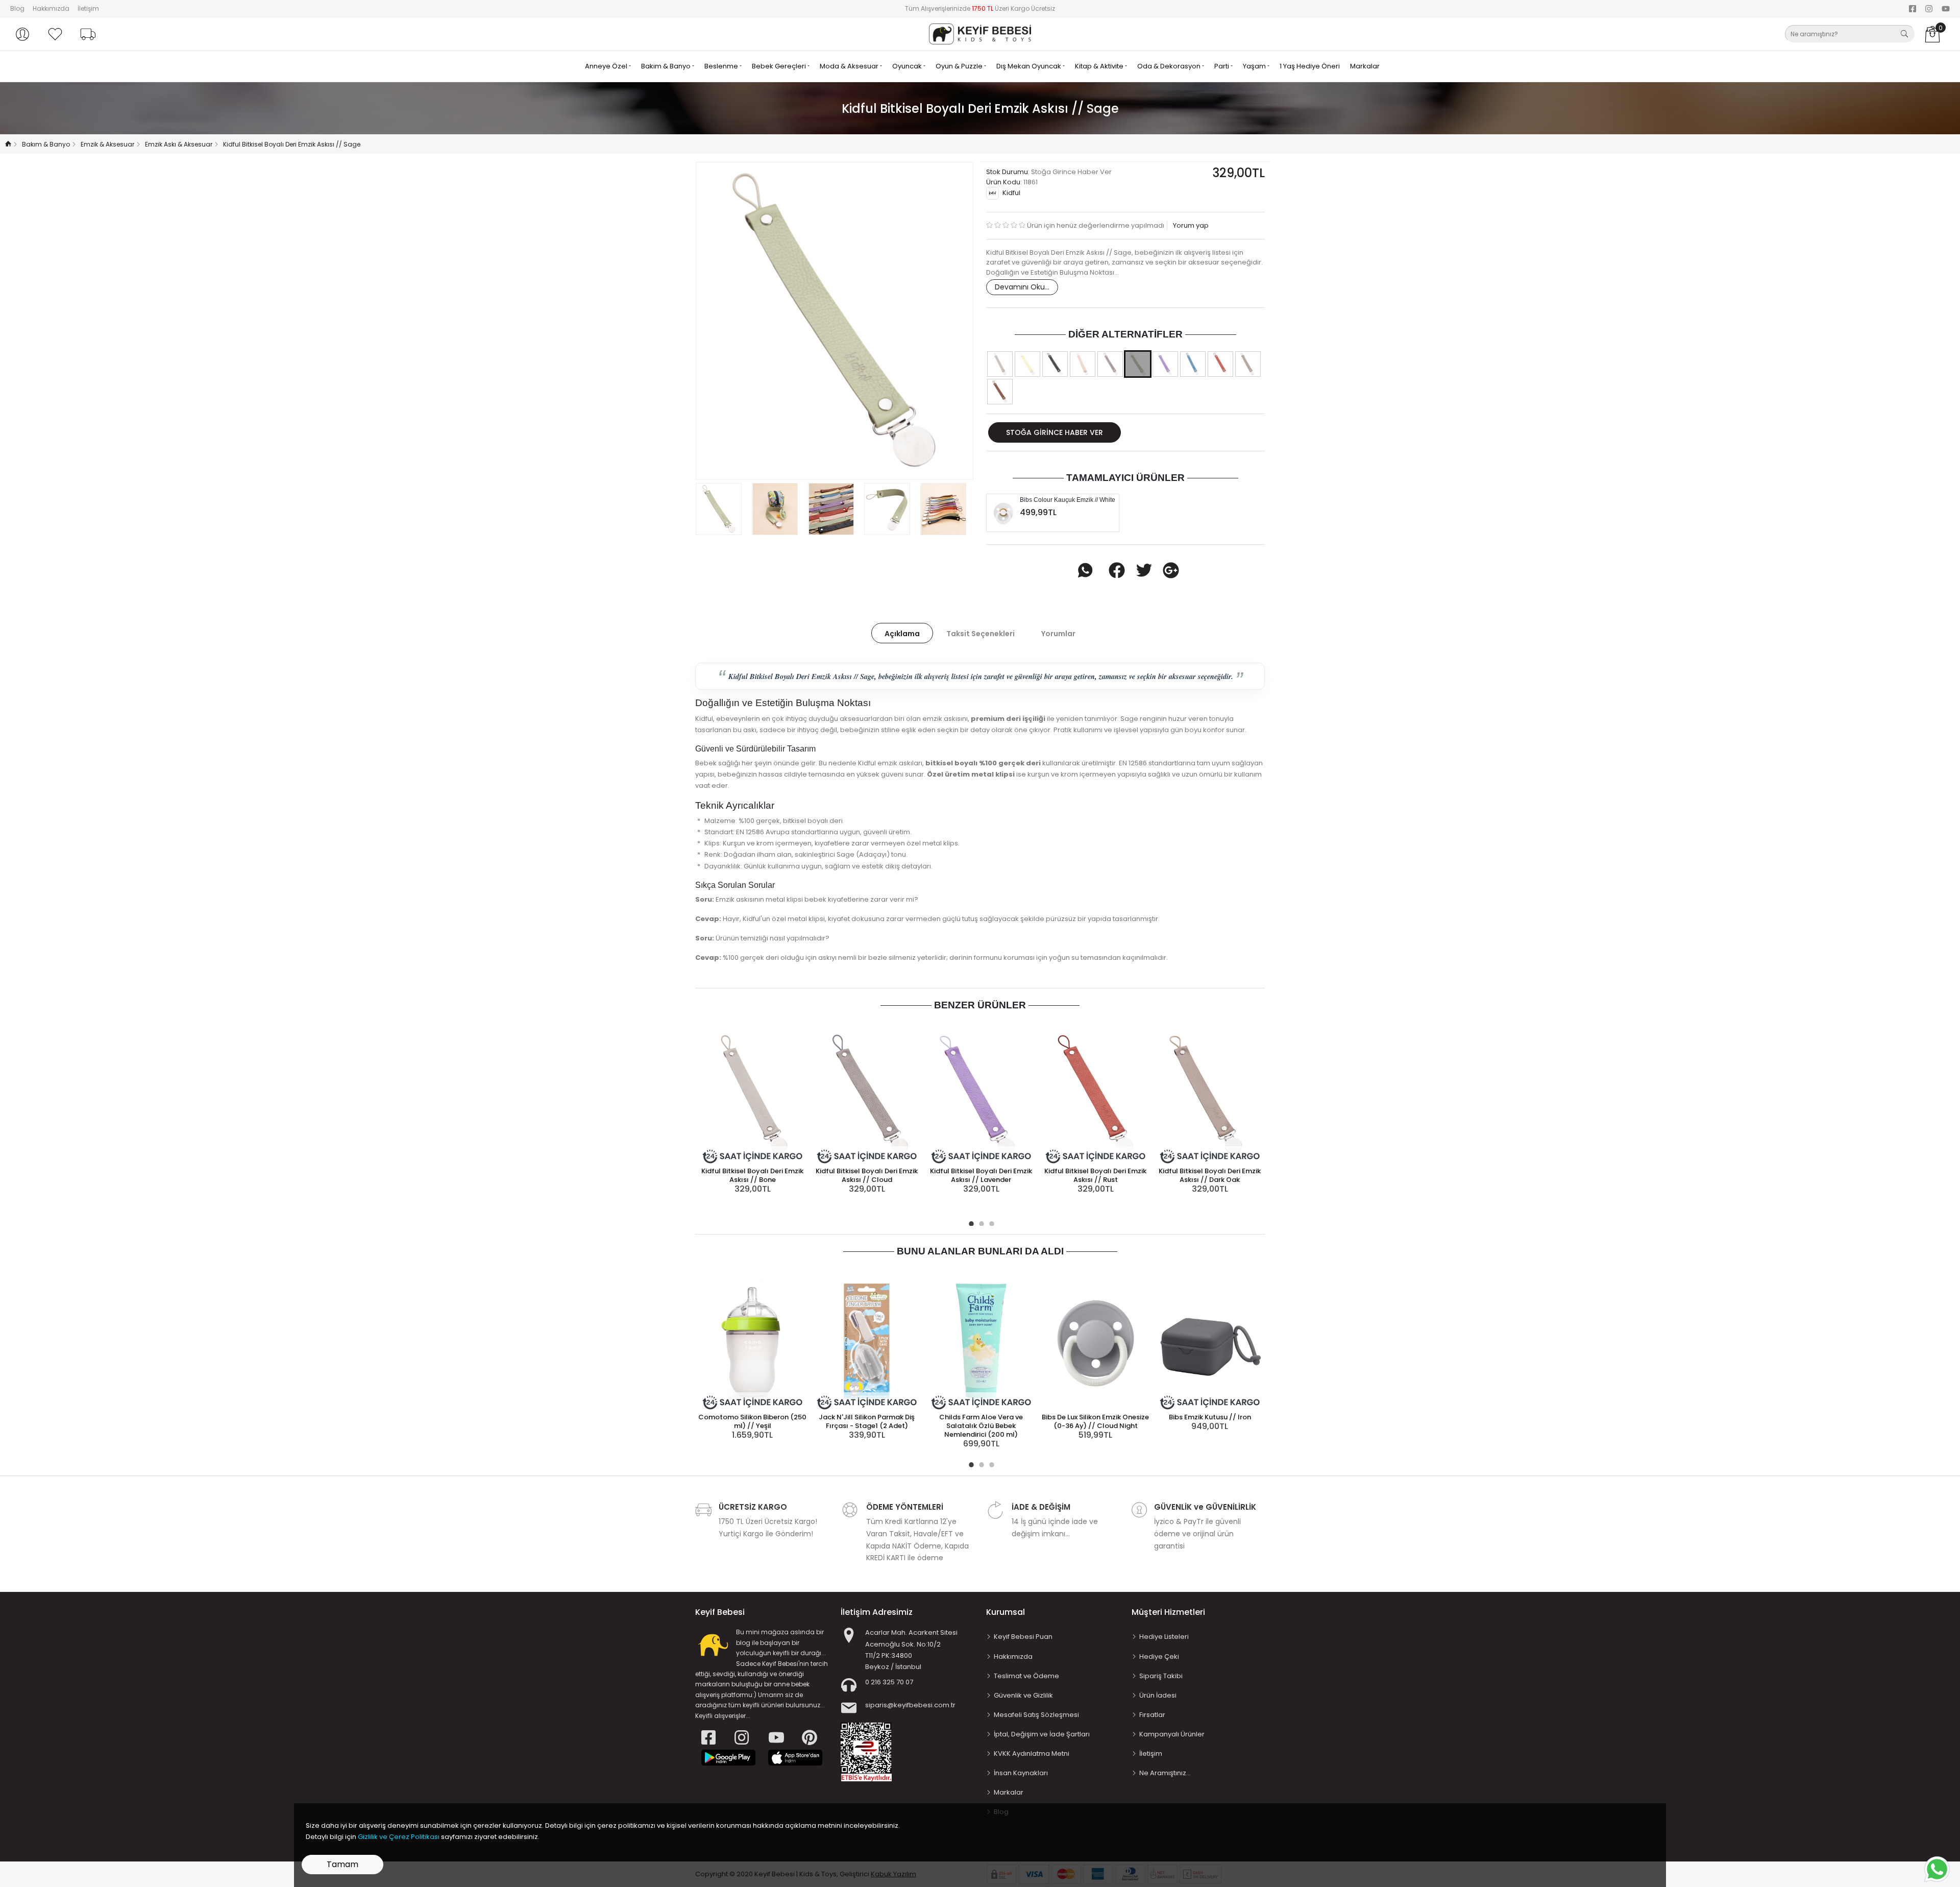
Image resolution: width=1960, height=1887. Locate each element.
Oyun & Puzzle (960, 66)
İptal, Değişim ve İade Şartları (1042, 1734)
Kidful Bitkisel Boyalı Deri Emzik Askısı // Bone (752, 1175)
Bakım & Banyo (667, 66)
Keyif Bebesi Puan (1023, 1637)
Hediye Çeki (1159, 1656)
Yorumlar (1058, 634)
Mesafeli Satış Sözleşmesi (1036, 1715)
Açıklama (902, 634)
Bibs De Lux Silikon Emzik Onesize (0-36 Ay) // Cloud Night (1095, 1421)
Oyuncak (908, 66)
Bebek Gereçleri (780, 66)
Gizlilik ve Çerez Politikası (399, 1837)
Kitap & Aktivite (1100, 66)
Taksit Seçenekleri (981, 634)
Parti (1222, 66)
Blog (17, 8)
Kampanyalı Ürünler (1172, 1734)
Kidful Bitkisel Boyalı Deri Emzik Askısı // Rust (1095, 1175)
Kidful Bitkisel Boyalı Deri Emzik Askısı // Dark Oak (1210, 1175)
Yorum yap (1190, 225)
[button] (22, 34)
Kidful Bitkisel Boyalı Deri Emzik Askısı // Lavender (981, 1175)
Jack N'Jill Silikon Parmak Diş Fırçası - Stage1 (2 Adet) (867, 1421)
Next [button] (949, 321)
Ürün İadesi (1158, 1695)
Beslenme (722, 66)
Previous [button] (720, 321)
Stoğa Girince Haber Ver (1055, 432)
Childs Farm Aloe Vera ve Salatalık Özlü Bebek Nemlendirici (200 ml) (981, 1426)
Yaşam (1255, 66)
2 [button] (980, 1222)
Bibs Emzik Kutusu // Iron (1210, 1417)
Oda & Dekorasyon (1170, 66)
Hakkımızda (51, 8)
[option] (835, 321)
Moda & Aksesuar (850, 66)
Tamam (342, 1864)
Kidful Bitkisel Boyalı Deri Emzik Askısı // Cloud (867, 1175)
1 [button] (970, 1222)
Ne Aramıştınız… (1165, 1773)
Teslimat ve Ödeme (1026, 1676)
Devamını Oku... (1022, 287)
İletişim (88, 8)
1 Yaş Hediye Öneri (1310, 66)
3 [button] (990, 1222)
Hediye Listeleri (1164, 1637)
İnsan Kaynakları (1021, 1773)
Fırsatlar (1152, 1715)
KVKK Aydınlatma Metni (1032, 1753)
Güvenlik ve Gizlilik (1023, 1695)
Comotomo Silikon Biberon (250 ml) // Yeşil (752, 1421)
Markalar (1365, 66)
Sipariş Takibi (1161, 1676)
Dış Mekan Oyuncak (1030, 66)
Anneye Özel (607, 66)
